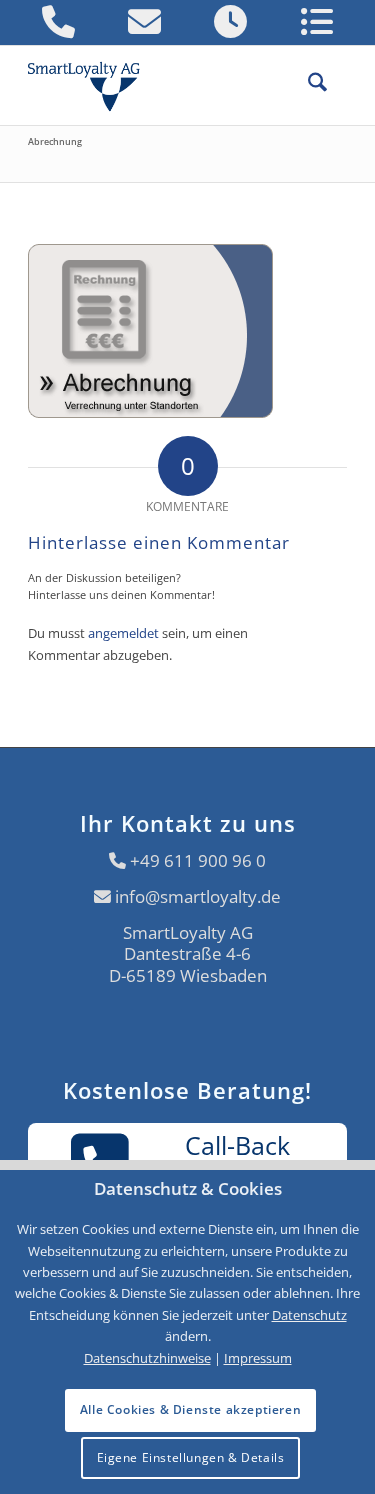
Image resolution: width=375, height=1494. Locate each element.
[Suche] (307, 85)
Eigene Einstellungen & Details (191, 1457)
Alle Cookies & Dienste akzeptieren (190, 1409)
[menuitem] (307, 85)
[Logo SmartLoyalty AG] (92, 85)
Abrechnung (55, 141)
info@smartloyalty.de (198, 896)
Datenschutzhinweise (147, 1358)
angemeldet (123, 633)
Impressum (258, 1358)
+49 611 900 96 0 (198, 860)
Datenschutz (309, 1315)
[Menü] (337, 85)
